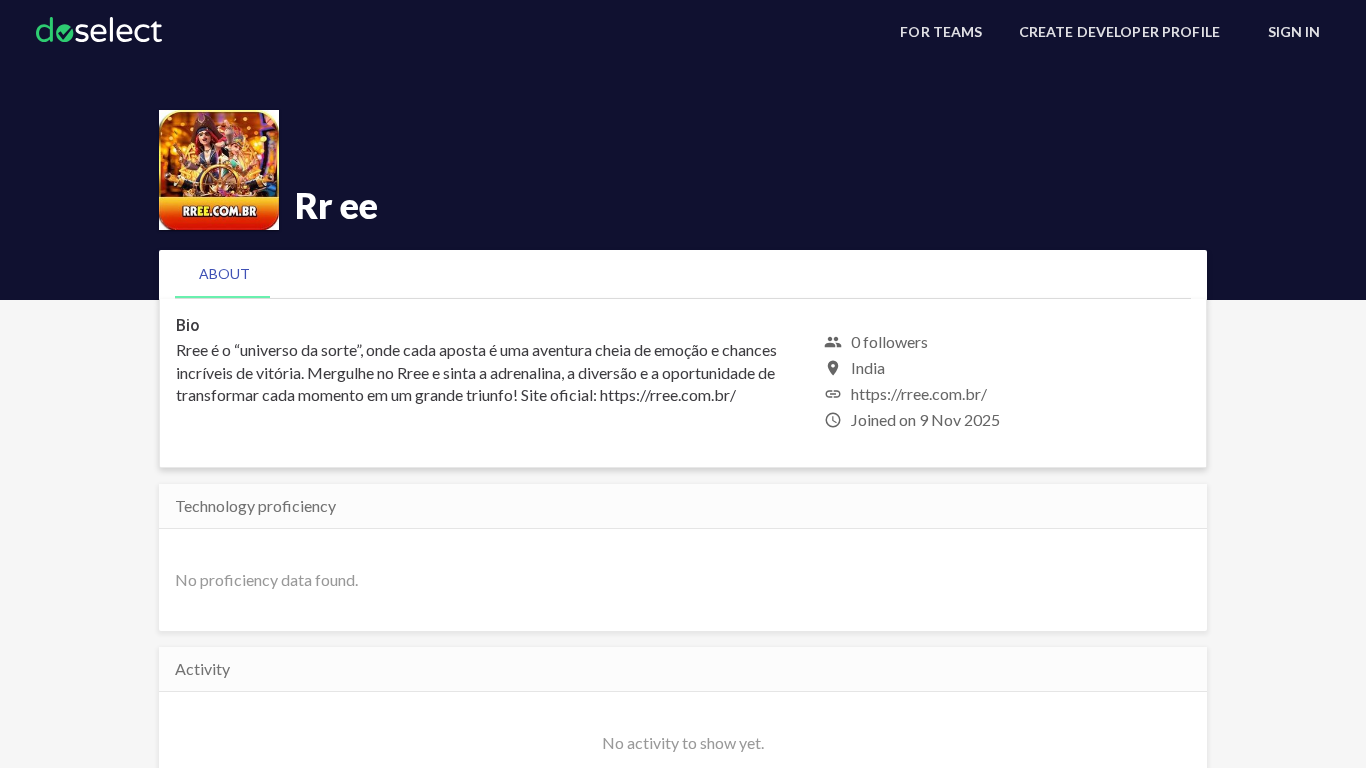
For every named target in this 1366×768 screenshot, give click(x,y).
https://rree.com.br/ (919, 393)
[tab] (224, 274)
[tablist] (683, 274)
